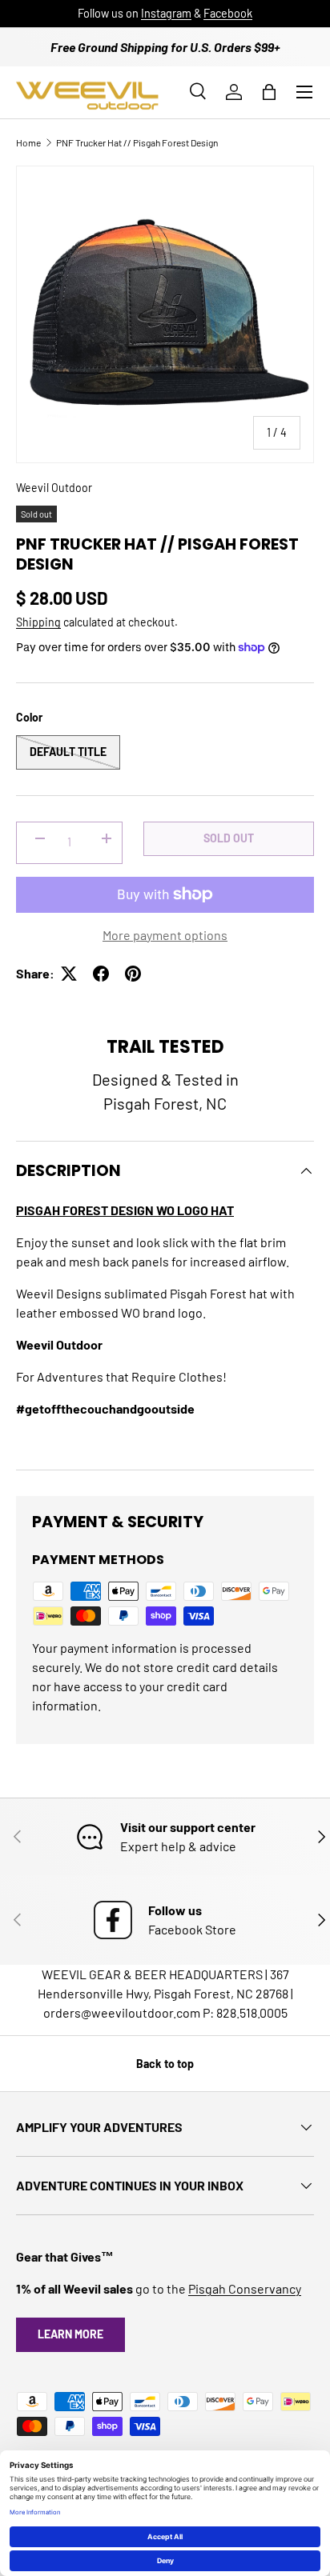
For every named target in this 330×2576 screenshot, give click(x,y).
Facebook (228, 13)
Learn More (70, 2334)
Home (28, 142)
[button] (269, 92)
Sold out (229, 838)
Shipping (38, 622)
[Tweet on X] (69, 974)
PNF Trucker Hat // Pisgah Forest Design (137, 142)
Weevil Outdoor (54, 488)
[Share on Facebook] (101, 974)
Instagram (166, 13)
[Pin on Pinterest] (133, 974)
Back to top (165, 2064)
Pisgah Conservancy (245, 2288)
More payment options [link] (165, 935)
